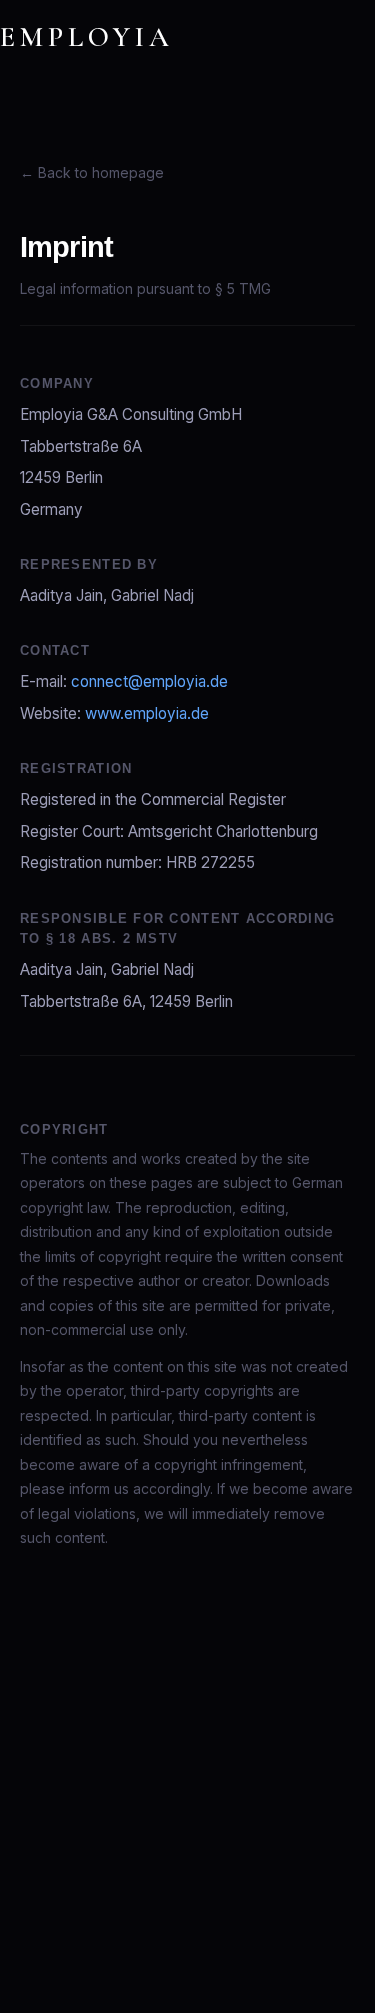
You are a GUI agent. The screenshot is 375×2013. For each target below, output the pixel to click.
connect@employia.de (149, 681)
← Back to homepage (92, 172)
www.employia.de (147, 713)
